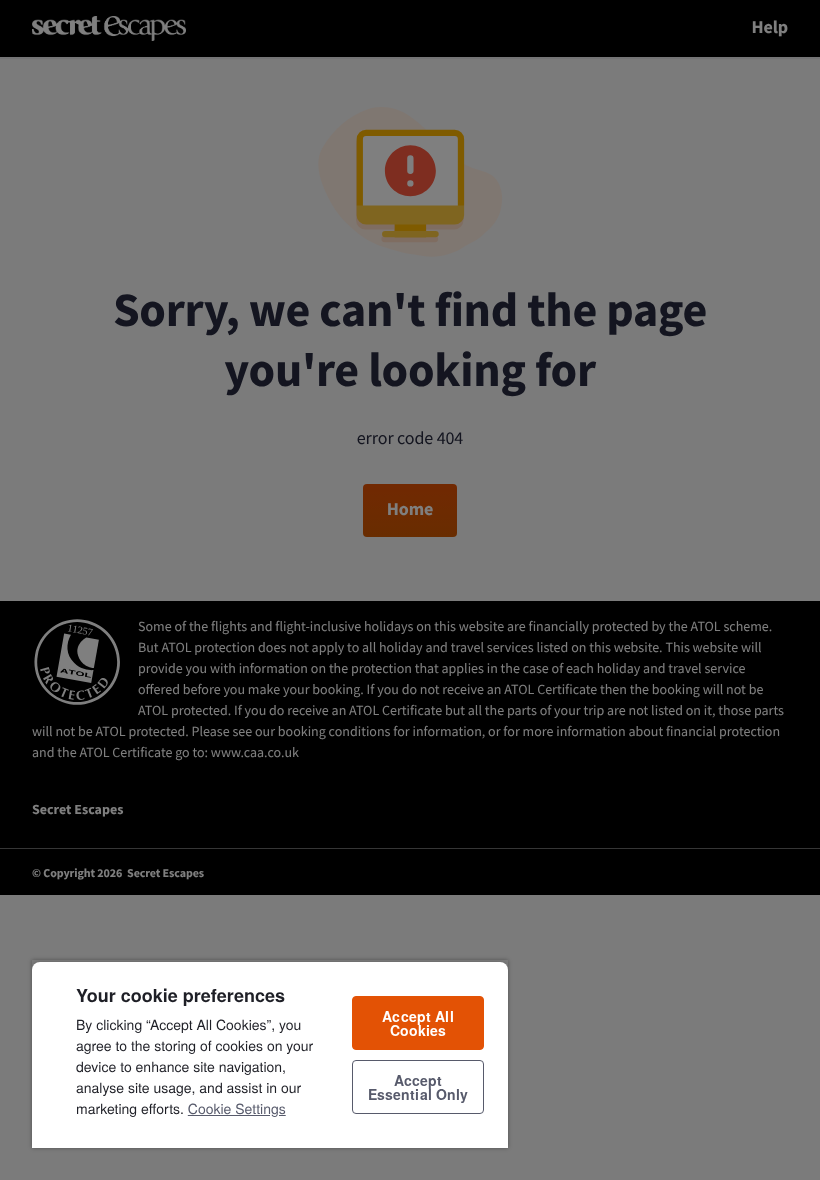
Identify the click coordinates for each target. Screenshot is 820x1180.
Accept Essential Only (418, 1087)
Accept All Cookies (417, 1023)
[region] (270, 1054)
